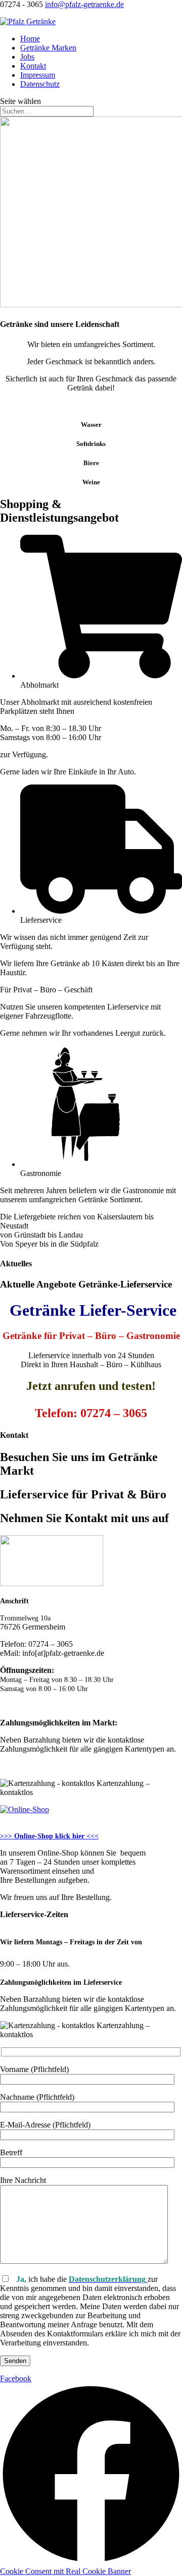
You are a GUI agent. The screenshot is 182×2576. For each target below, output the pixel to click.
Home (30, 39)
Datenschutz (40, 84)
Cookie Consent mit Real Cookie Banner (65, 2571)
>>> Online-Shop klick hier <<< (49, 1836)
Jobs (27, 57)
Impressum (38, 75)
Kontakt (33, 66)
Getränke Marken (48, 48)
